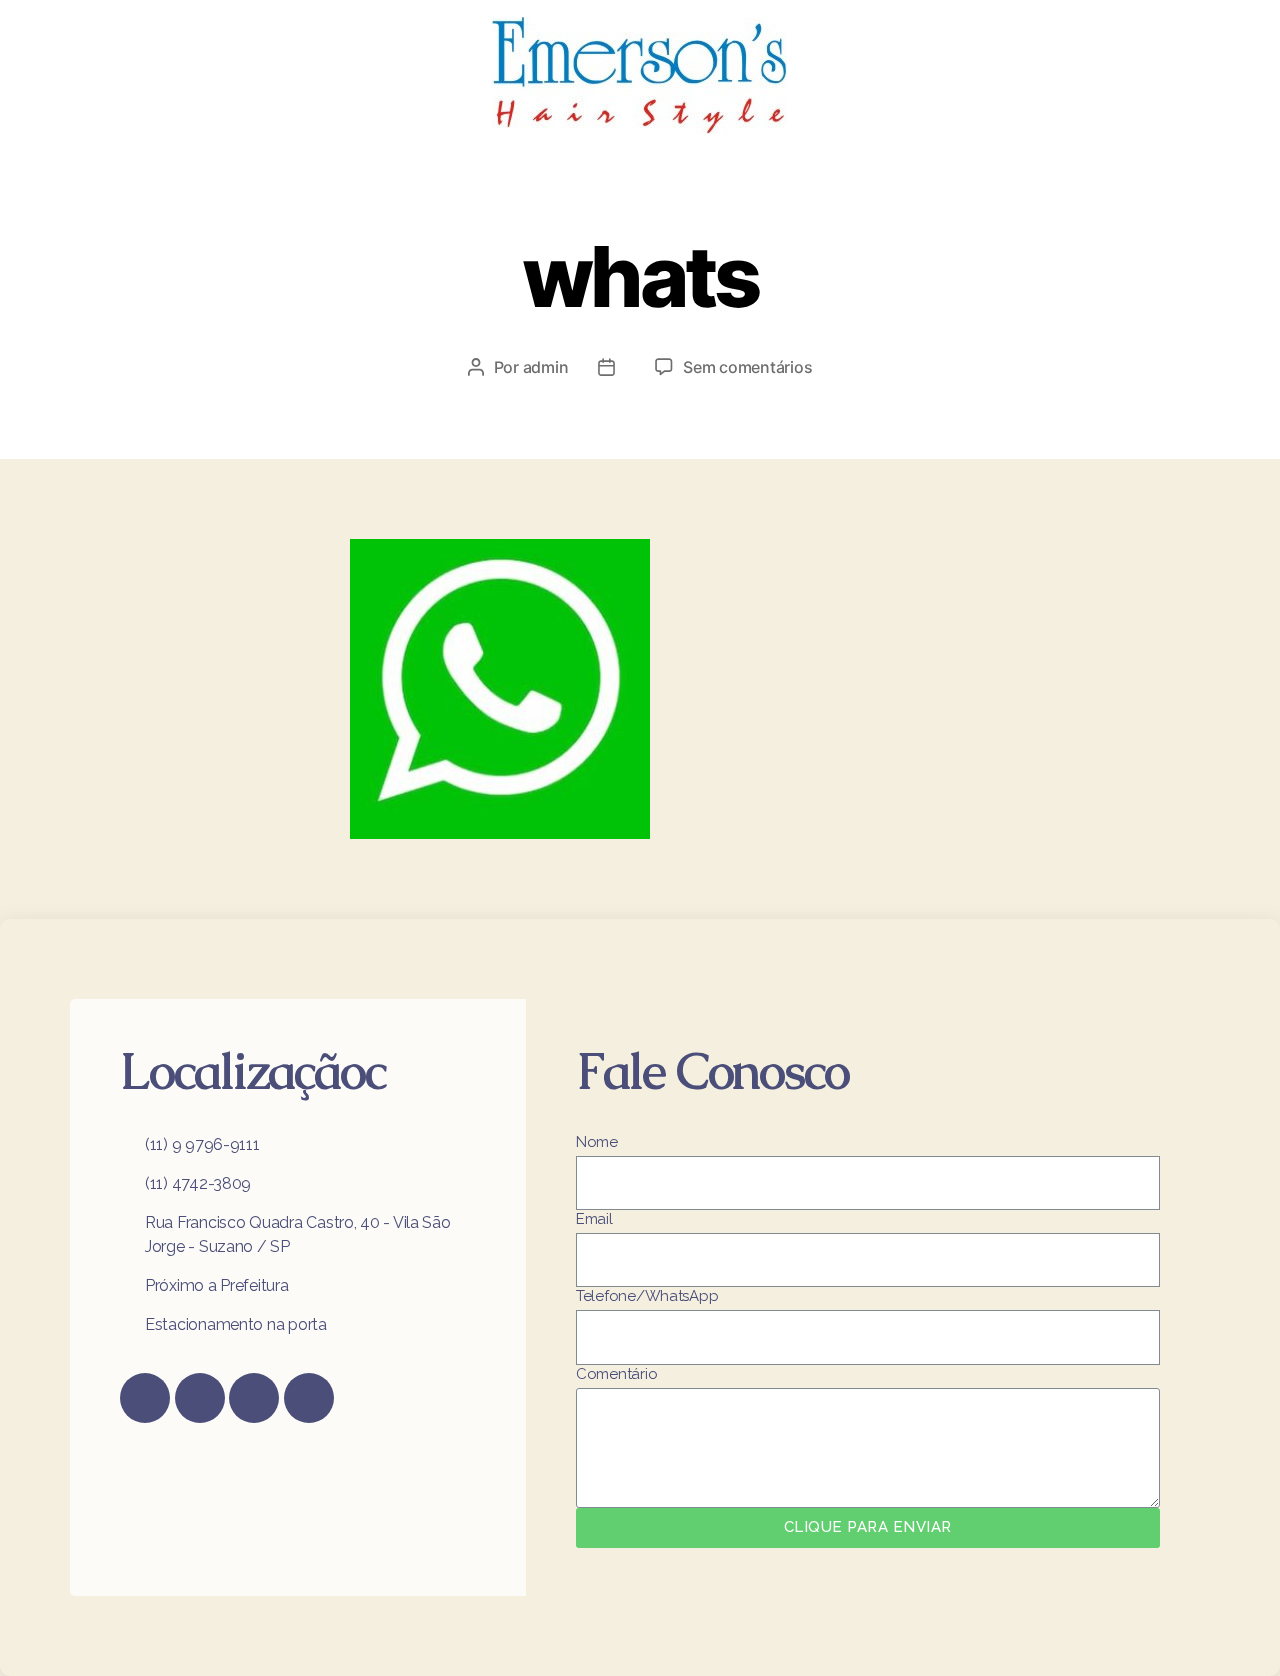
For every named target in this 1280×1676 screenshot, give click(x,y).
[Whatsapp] (254, 1398)
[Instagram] (200, 1398)
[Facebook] (145, 1398)
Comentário (616, 1374)
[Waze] (309, 1398)
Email (594, 1219)
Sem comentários (747, 367)
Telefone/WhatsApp (647, 1296)
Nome (597, 1142)
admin (546, 367)
